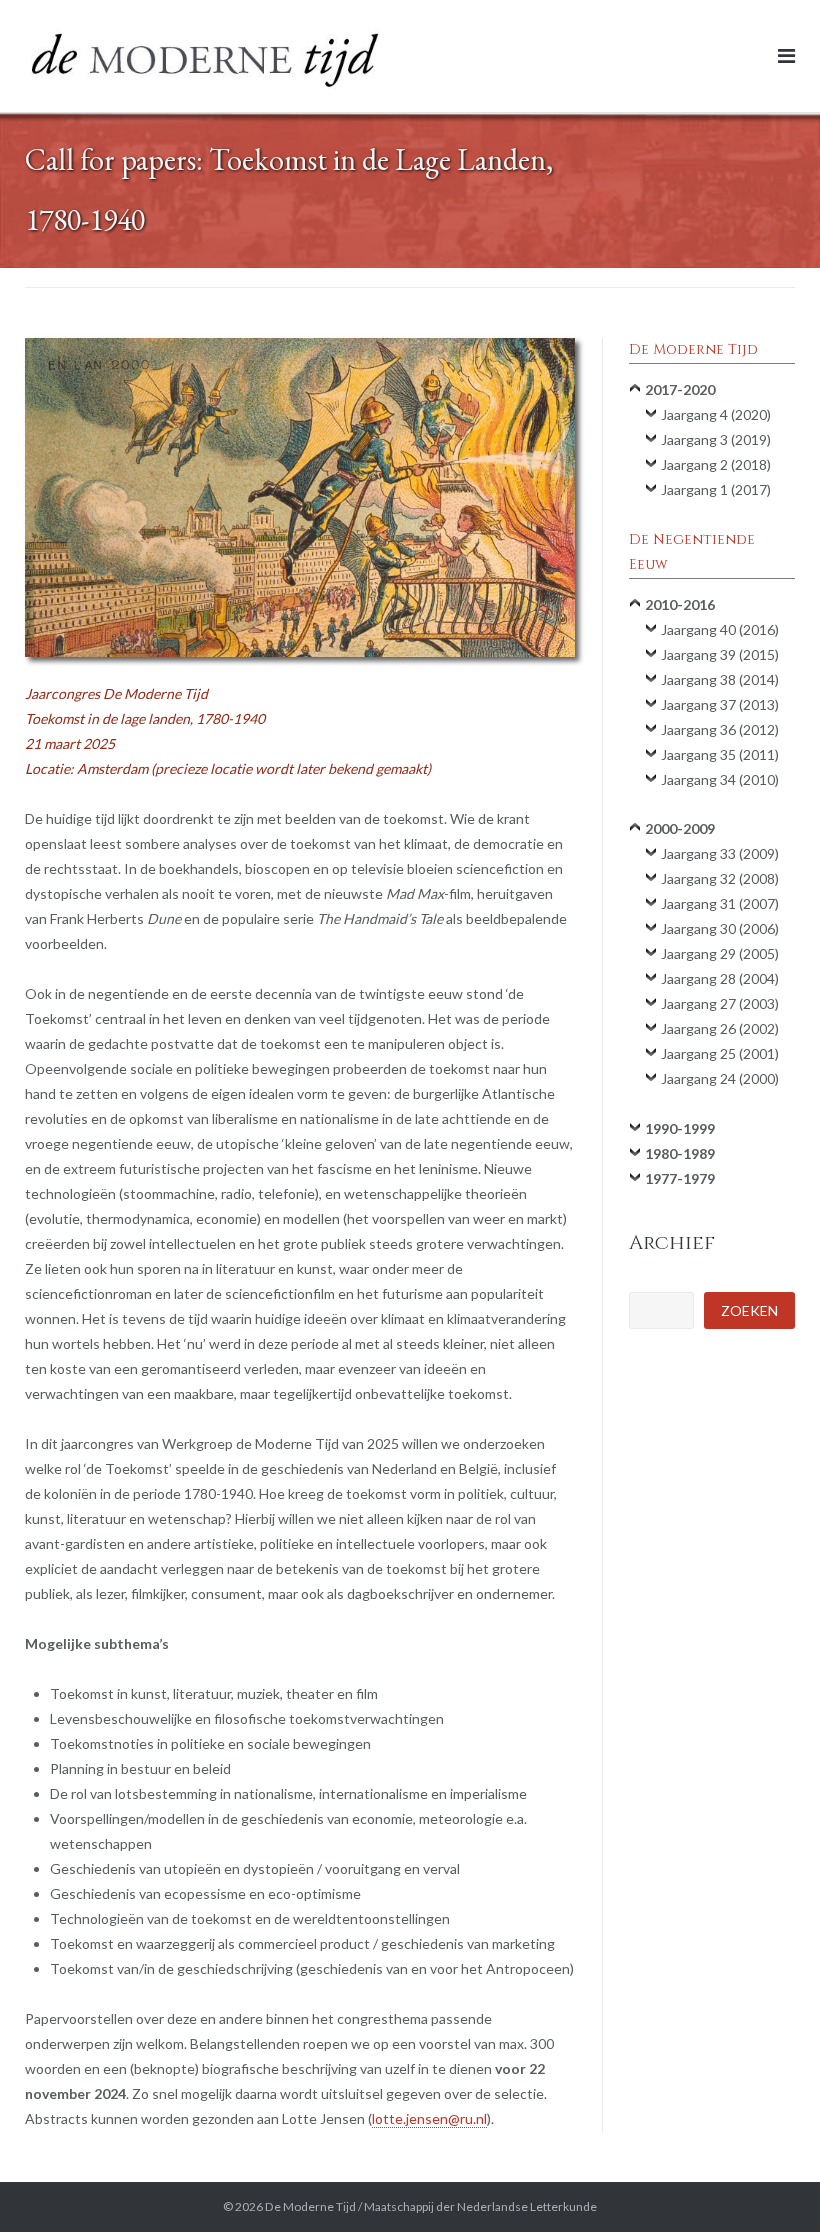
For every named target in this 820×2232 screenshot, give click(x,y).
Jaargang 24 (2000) (720, 1078)
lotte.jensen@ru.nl (429, 2118)
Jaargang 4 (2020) (716, 414)
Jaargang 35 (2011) (720, 754)
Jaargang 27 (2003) (720, 1003)
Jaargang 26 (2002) (720, 1028)
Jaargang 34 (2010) (720, 779)
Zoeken (749, 1310)
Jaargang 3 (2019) (716, 439)
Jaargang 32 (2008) (720, 878)
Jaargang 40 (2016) (720, 629)
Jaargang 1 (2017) (716, 489)
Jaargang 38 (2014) (720, 679)
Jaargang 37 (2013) (720, 704)
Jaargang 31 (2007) (720, 903)
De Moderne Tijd (310, 2206)
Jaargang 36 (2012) (720, 729)
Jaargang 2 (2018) (716, 464)
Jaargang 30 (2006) (720, 928)
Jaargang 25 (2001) (720, 1053)
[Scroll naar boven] (770, 2184)
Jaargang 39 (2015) (720, 654)
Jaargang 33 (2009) (720, 853)
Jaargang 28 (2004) (720, 978)
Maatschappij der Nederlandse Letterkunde (480, 2206)
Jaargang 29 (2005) (720, 953)
